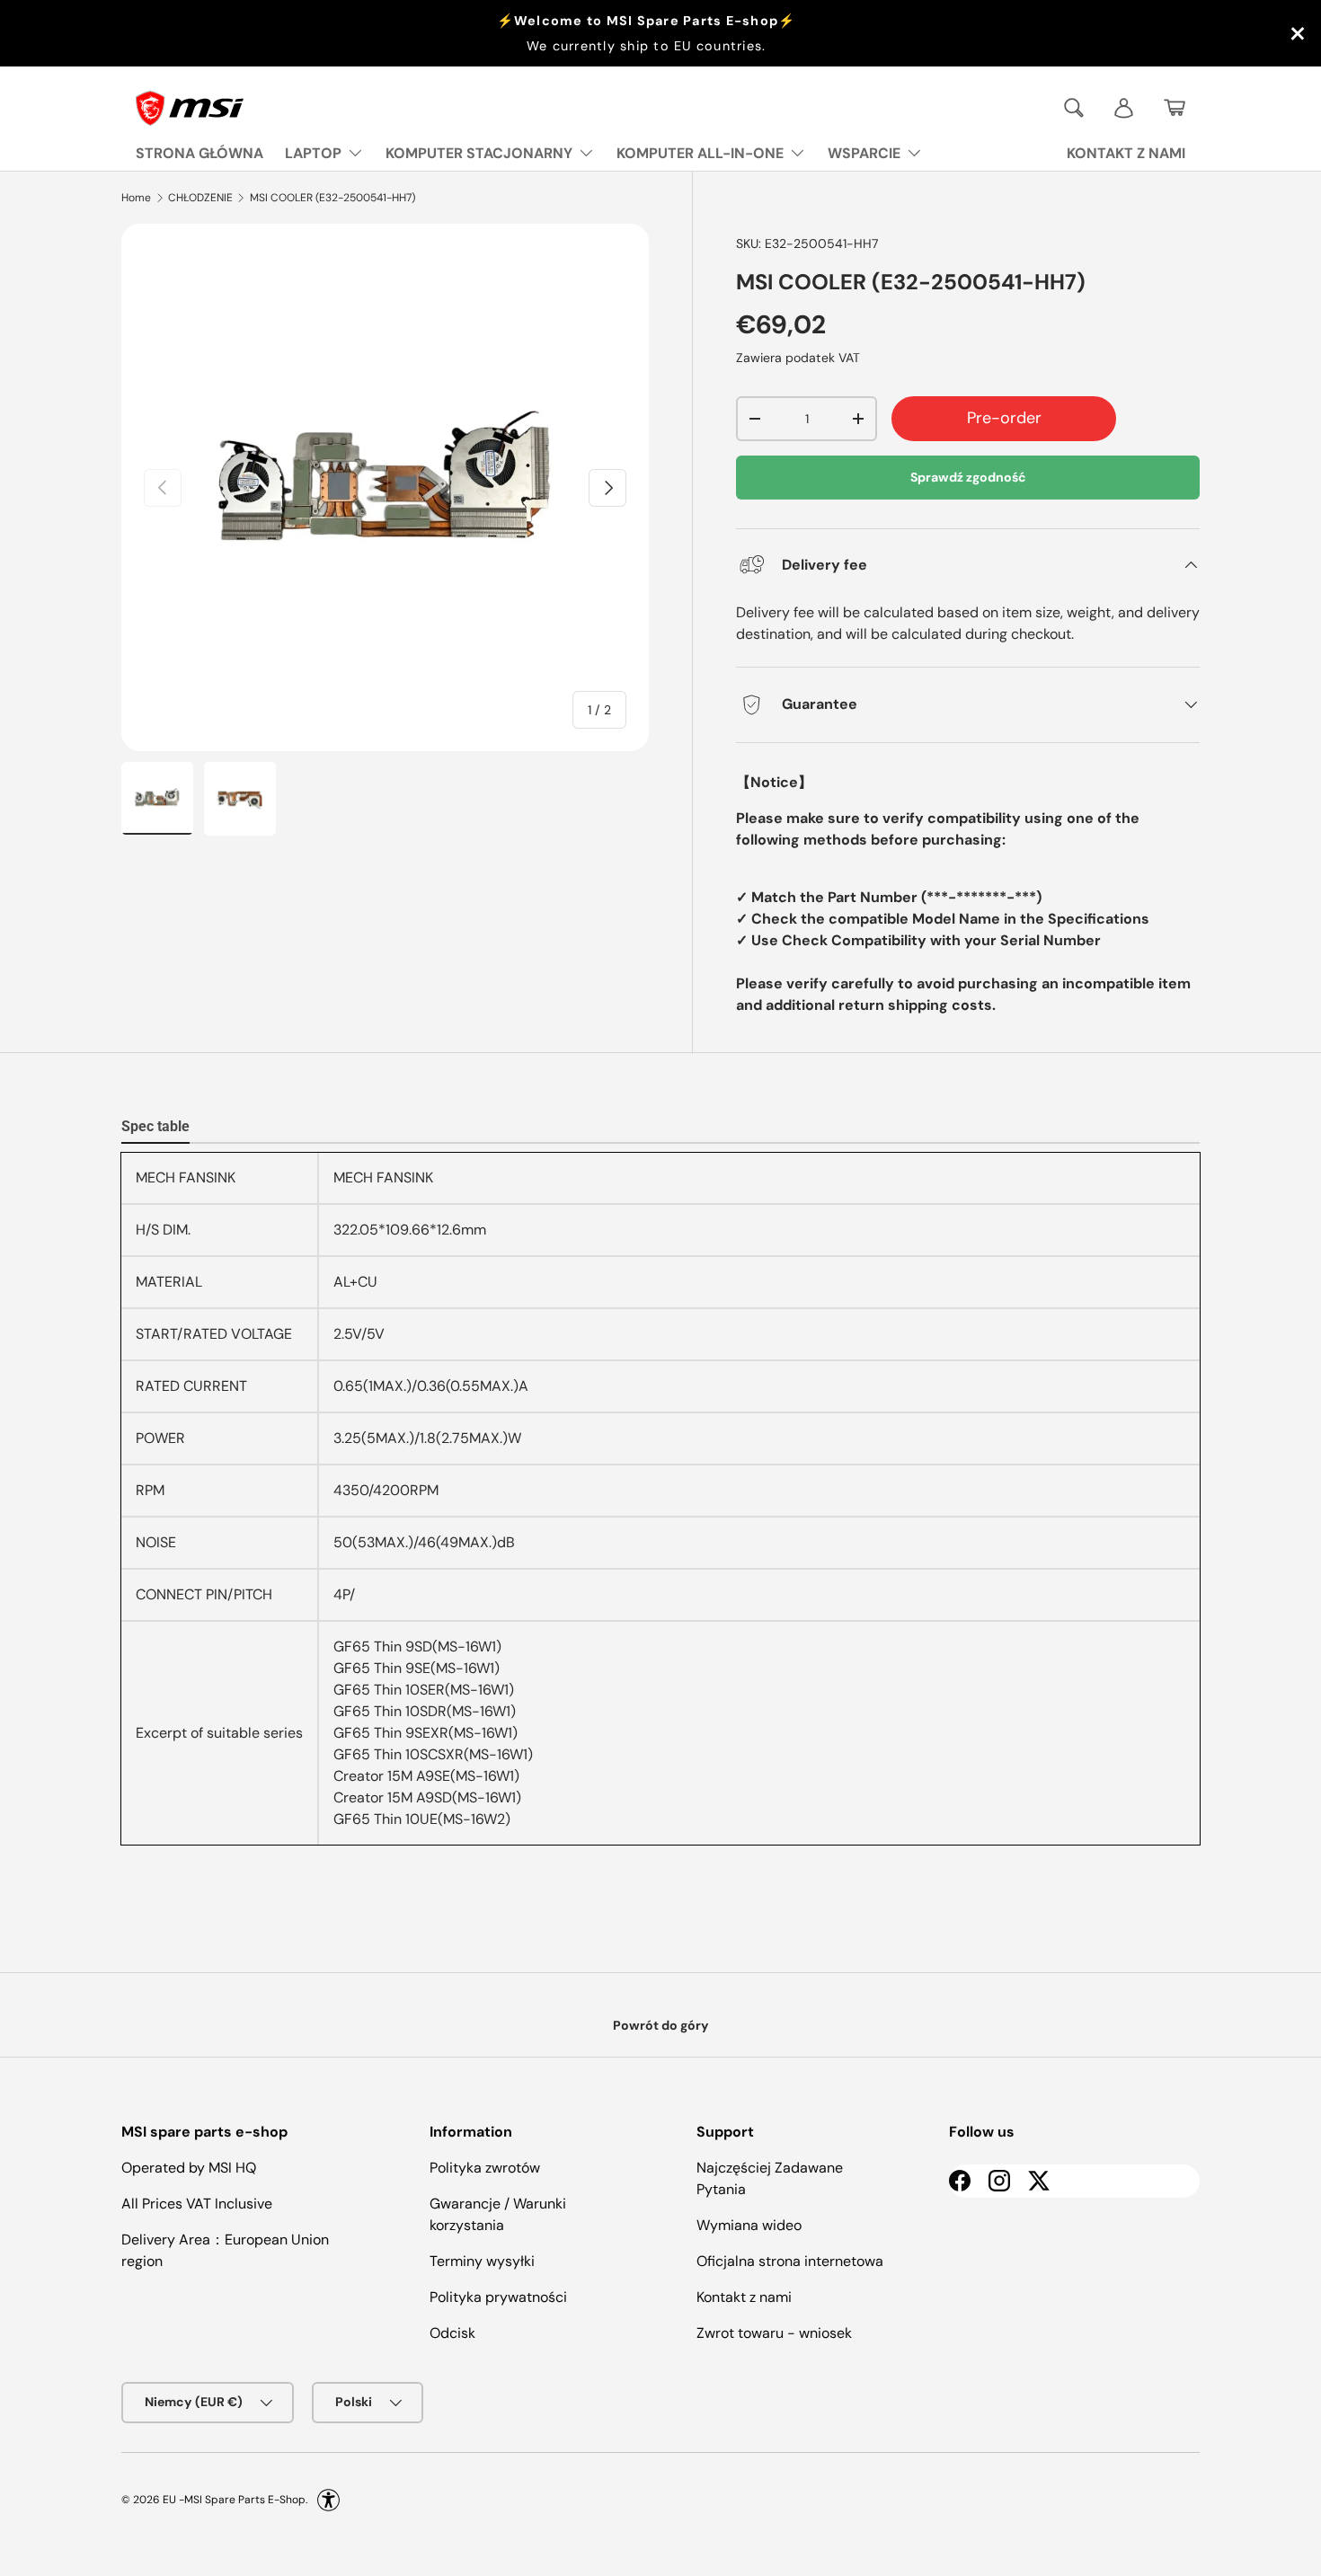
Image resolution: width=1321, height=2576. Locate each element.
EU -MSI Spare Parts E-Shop (234, 2499)
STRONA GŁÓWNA (199, 153)
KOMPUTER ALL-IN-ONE (700, 153)
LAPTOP (313, 153)
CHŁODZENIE (200, 198)
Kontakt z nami (744, 2297)
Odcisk (452, 2333)
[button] (1175, 108)
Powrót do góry (661, 2025)
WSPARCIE (864, 153)
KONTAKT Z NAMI (1126, 153)
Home (136, 198)
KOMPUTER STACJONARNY (479, 153)
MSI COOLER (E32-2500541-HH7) (332, 198)
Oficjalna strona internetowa (790, 2261)
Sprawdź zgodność (968, 477)
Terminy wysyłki (482, 2261)
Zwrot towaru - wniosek (774, 2333)
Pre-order (1004, 418)
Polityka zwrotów (485, 2168)
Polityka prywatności (498, 2297)
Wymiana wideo (749, 2225)
